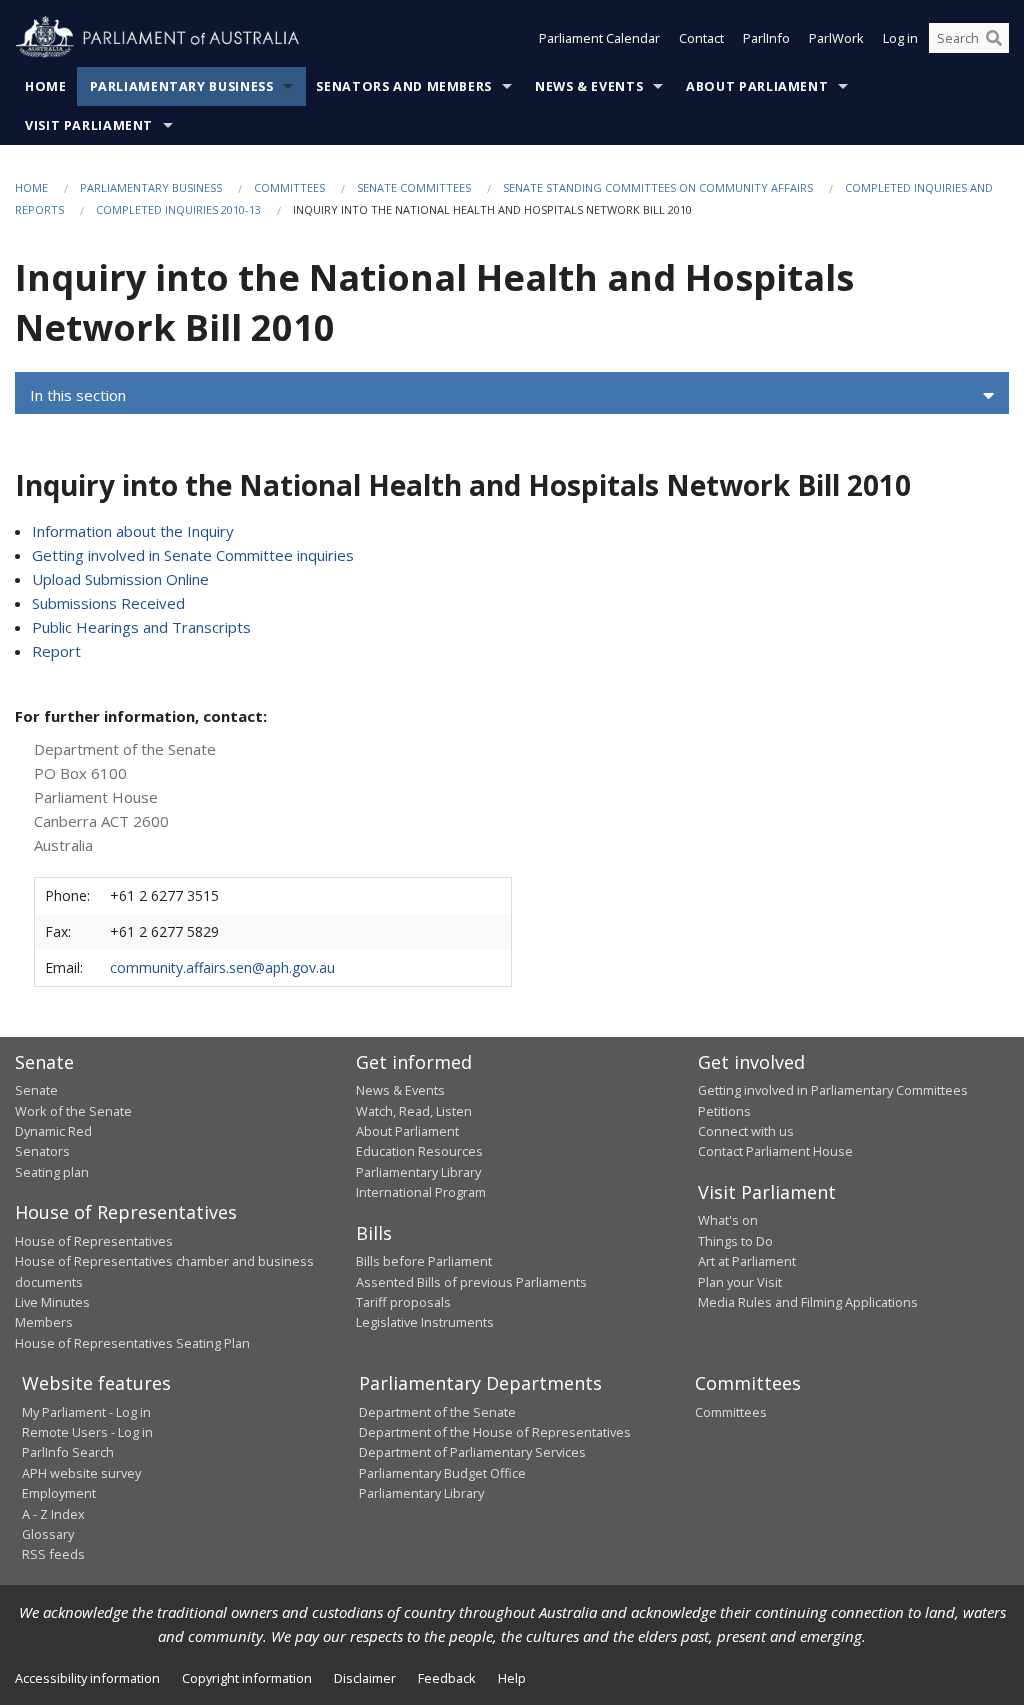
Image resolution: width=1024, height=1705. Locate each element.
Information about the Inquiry (133, 531)
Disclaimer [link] (365, 1678)
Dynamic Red (53, 1131)
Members (44, 1322)
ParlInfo (766, 38)
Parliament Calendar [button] (599, 38)
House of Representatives (94, 1241)
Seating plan (52, 1172)
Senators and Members (404, 86)
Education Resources (419, 1151)
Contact (701, 38)
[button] (512, 396)
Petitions (724, 1111)
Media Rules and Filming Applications (808, 1302)
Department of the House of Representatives (495, 1432)
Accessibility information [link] (87, 1678)
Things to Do (735, 1241)
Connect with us (746, 1131)
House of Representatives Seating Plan (132, 1343)
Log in (900, 38)
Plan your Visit (740, 1282)
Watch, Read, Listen (414, 1111)
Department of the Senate (437, 1412)
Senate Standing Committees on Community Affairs (658, 187)
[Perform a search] (994, 38)
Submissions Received (108, 603)
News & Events (589, 86)
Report (56, 651)
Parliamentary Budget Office (442, 1473)
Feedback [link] (447, 1678)
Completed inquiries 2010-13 (178, 209)
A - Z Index (53, 1514)
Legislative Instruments (425, 1322)
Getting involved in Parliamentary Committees (833, 1090)
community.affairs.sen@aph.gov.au (222, 967)
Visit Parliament (89, 125)
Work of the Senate (73, 1111)
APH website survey (81, 1473)
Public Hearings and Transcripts (141, 627)
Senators (42, 1151)
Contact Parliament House (775, 1151)
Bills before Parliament (424, 1261)
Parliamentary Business (182, 86)
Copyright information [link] (247, 1678)
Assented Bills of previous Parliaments (471, 1282)
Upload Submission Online (120, 579)
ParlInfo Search (68, 1452)
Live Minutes (52, 1302)
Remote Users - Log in (87, 1432)
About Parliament (757, 86)
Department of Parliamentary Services (472, 1452)
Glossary (48, 1534)
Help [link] (512, 1678)
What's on (728, 1220)
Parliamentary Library (418, 1172)
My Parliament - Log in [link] (86, 1412)
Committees (289, 187)
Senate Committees (414, 187)
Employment (59, 1493)
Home (46, 86)
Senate (36, 1090)
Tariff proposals (403, 1302)
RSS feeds (53, 1554)
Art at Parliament (747, 1261)
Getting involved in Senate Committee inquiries (193, 555)
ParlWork (836, 38)
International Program (421, 1192)
